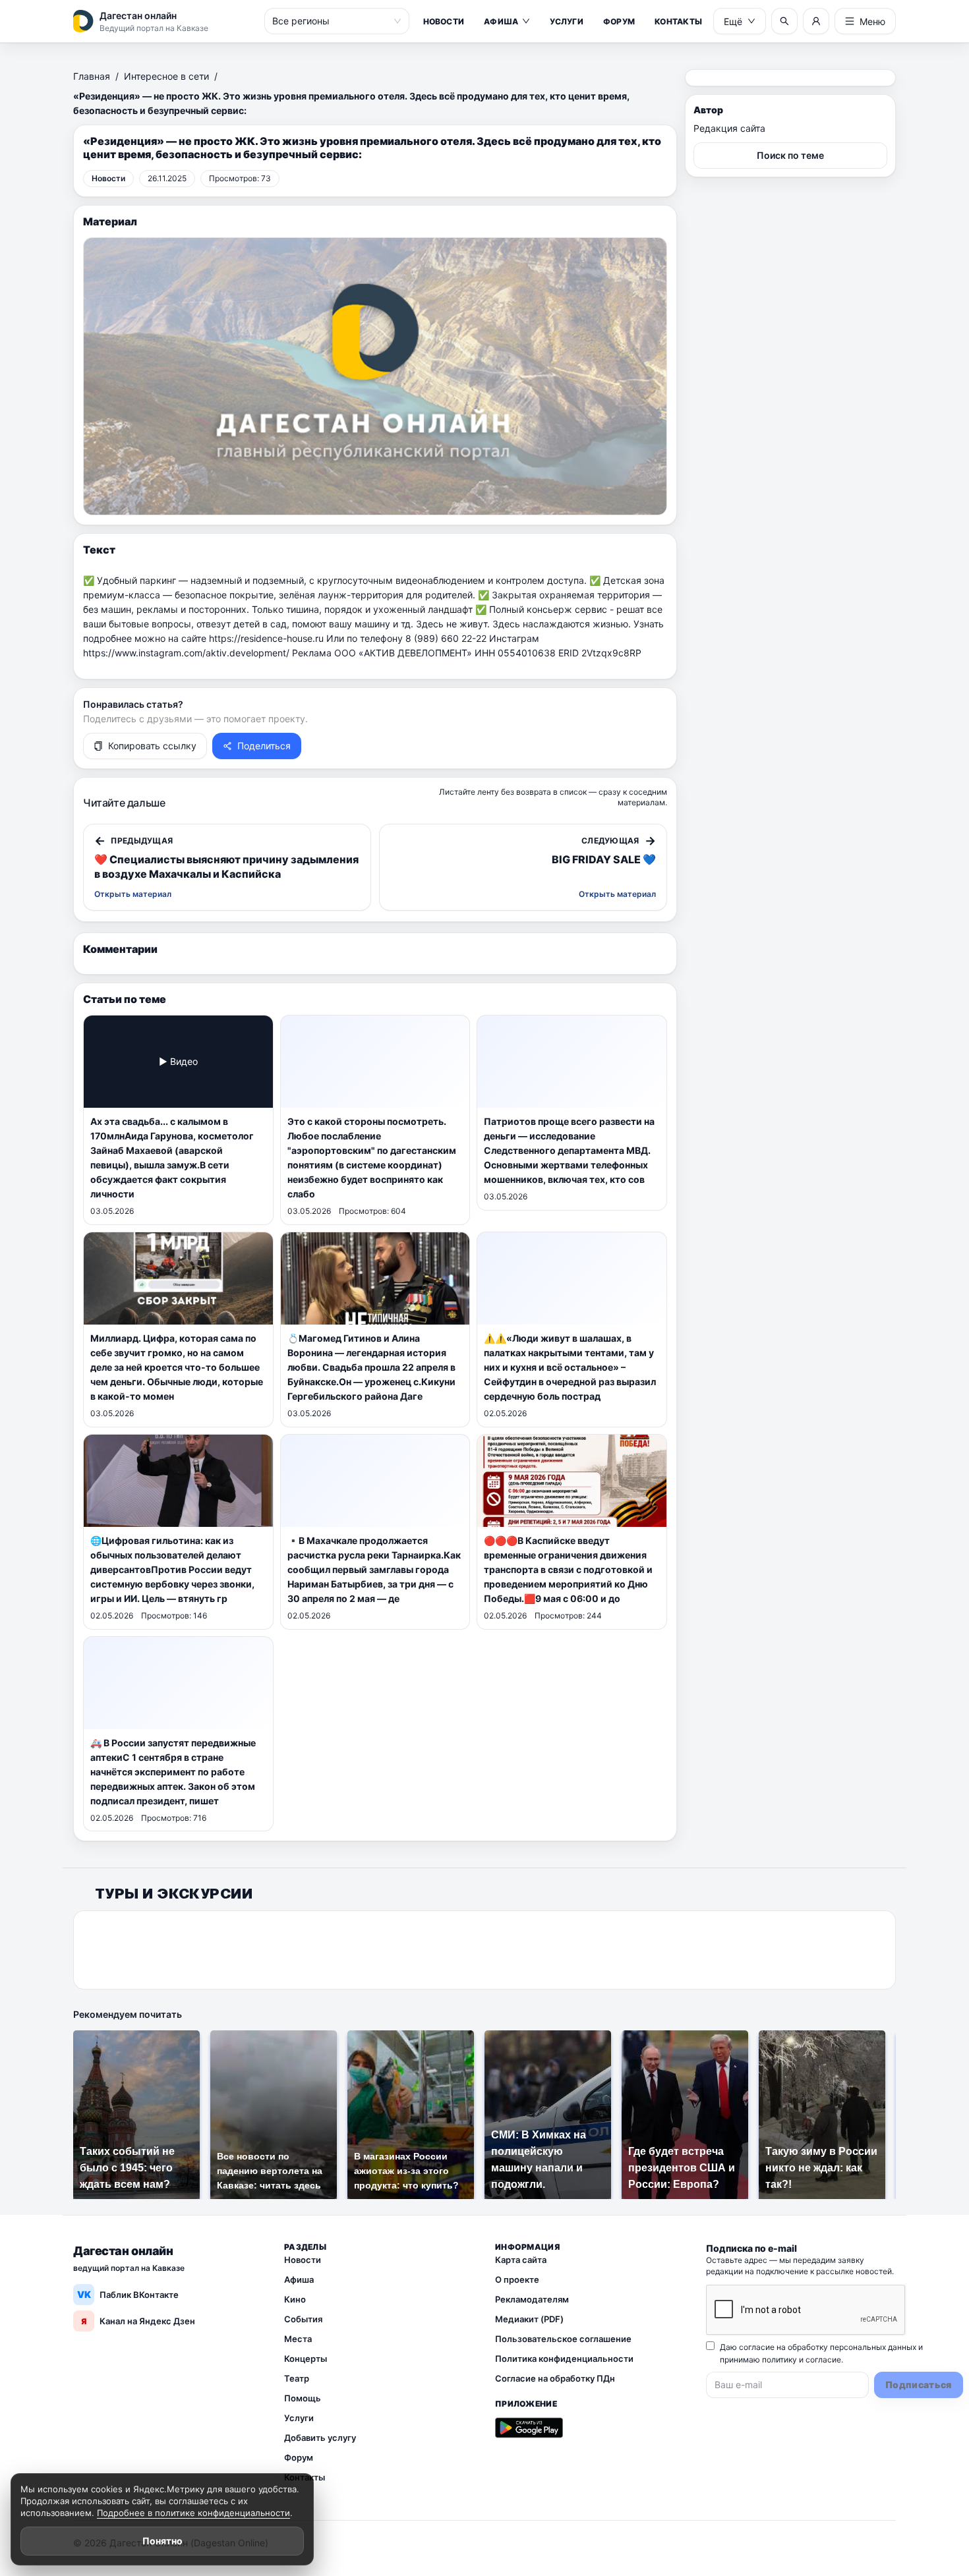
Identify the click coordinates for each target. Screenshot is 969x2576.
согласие (823, 2360)
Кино (295, 2299)
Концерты (306, 2359)
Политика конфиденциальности (564, 2359)
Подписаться (919, 2385)
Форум (619, 21)
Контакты (678, 21)
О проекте (517, 2279)
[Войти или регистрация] (816, 21)
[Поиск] (784, 21)
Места (298, 2339)
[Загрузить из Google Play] (529, 2428)
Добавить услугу (320, 2438)
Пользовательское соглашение (563, 2339)
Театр (297, 2378)
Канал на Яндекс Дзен (138, 2321)
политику (779, 2360)
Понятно (162, 2541)
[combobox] (331, 21)
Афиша (501, 21)
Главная (92, 76)
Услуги (566, 21)
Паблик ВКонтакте (128, 2294)
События (303, 2319)
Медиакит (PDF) (529, 2319)
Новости (444, 21)
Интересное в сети (166, 76)
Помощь (303, 2398)
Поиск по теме (790, 155)
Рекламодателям (532, 2299)
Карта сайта (521, 2260)
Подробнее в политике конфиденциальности (193, 2513)
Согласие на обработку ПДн (555, 2378)
